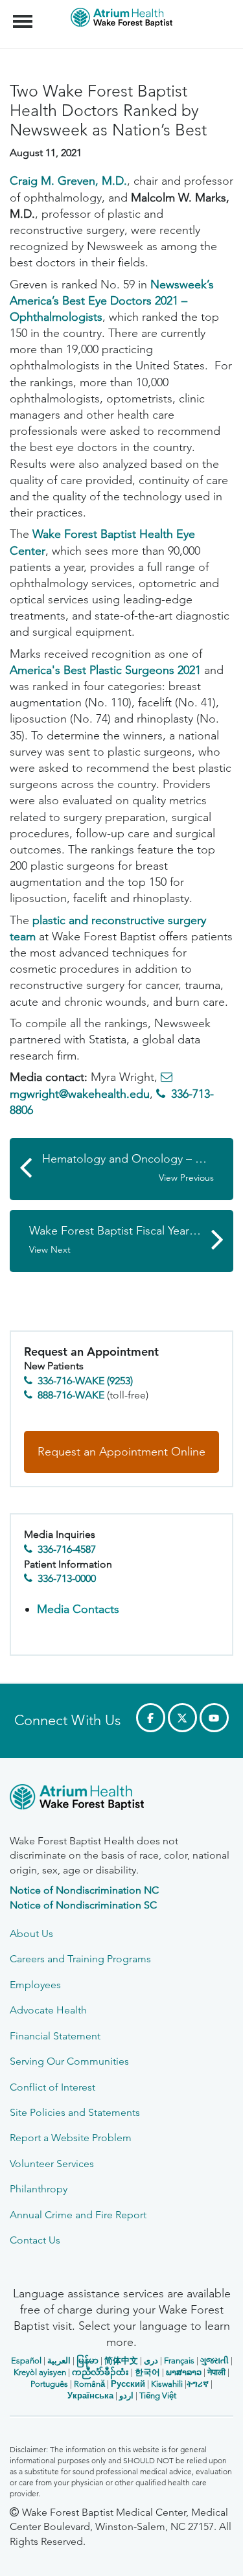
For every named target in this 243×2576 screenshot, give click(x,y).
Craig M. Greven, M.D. (68, 181)
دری (151, 2361)
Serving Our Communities (69, 2061)
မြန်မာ (87, 2361)
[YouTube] (214, 1718)
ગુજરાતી (214, 2361)
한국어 (147, 2372)
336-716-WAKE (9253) (85, 1381)
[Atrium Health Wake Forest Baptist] (121, 1799)
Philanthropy (39, 2189)
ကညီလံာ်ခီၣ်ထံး (100, 2372)
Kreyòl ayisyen (40, 2372)
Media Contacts (78, 1609)
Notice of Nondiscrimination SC (83, 1905)
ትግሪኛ (198, 2384)
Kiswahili (167, 2384)
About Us (31, 1933)
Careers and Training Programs (80, 1959)
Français (179, 2361)
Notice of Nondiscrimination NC (84, 1890)
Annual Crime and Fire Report (78, 2215)
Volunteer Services (52, 2164)
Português (49, 2384)
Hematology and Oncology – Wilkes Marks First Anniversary (138, 1167)
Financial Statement (55, 2036)
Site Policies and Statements (75, 2112)
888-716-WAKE (71, 1395)
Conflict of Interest (52, 2087)
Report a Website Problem (71, 2138)
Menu (24, 14)
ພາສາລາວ (184, 2372)
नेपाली (216, 2372)
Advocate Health (48, 2010)
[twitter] (182, 1718)
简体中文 (121, 2361)
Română (89, 2384)
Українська (90, 2396)
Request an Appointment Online (121, 1452)
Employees (35, 1985)
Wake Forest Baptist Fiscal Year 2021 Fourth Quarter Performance (131, 1239)
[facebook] (151, 1718)
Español (26, 2361)
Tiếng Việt (158, 2396)
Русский (128, 2384)
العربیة (59, 2361)
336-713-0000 (67, 1578)
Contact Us (35, 2240)
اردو (126, 2396)
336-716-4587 (67, 1549)
